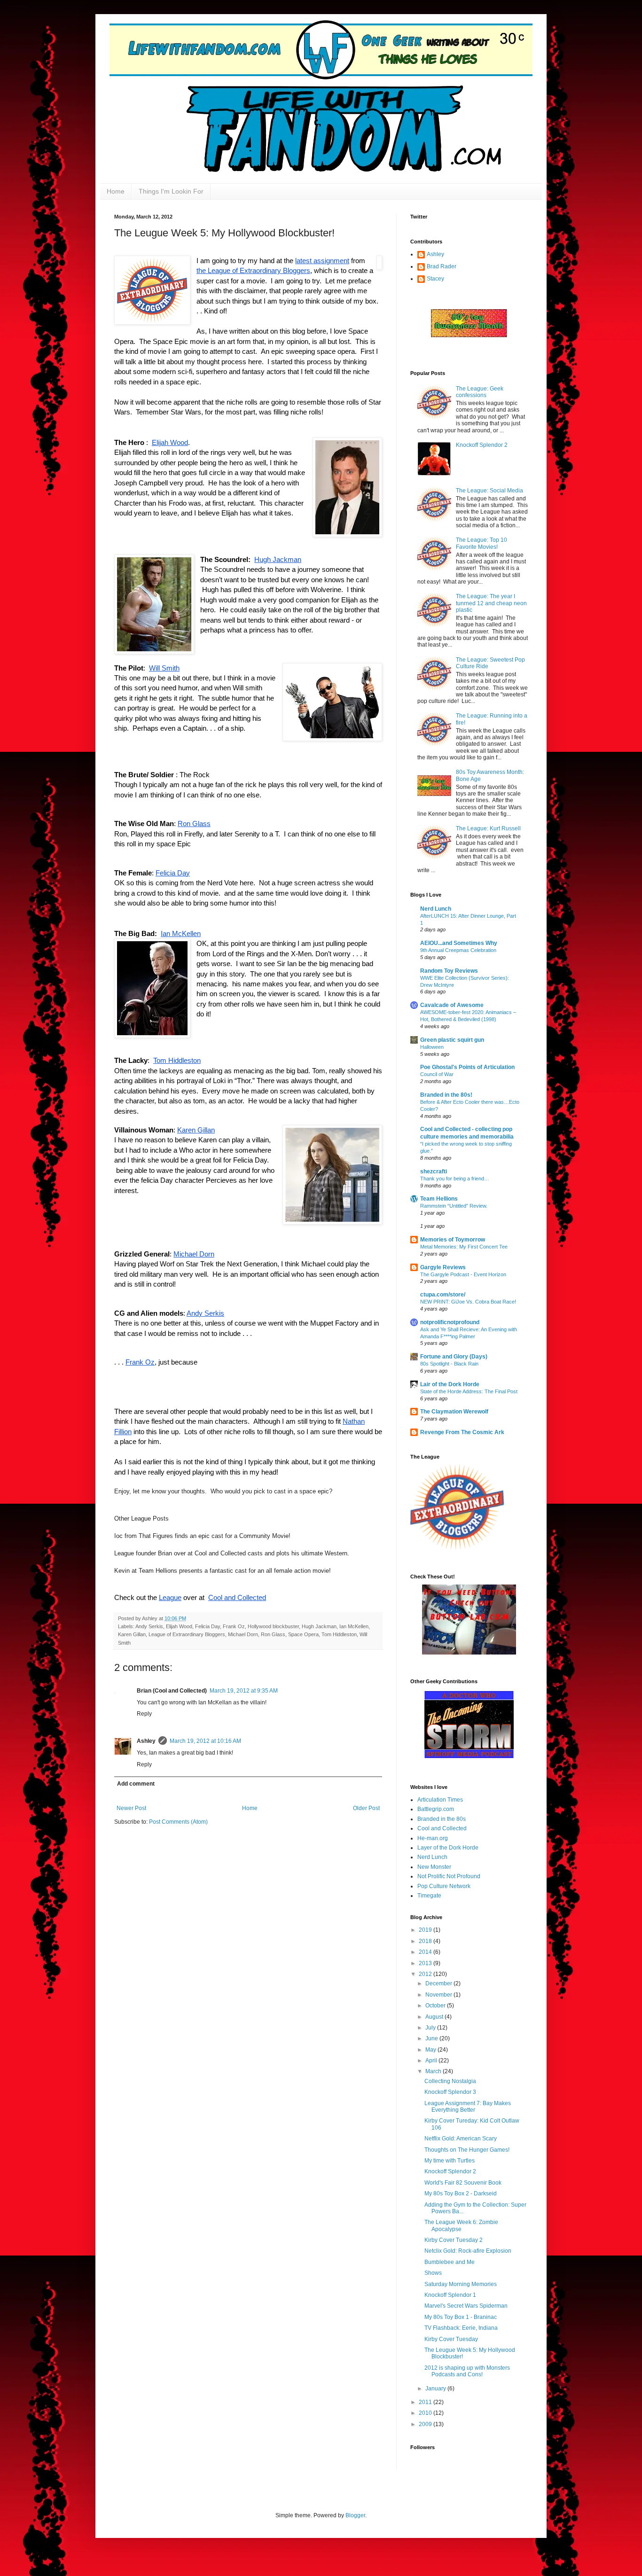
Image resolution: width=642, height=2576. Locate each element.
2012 (426, 1974)
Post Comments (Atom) (178, 1822)
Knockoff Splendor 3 (450, 2092)
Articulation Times (440, 1800)
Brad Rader (442, 266)
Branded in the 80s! (446, 1095)
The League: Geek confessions (480, 392)
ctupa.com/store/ (443, 1295)
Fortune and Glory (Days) (454, 1357)
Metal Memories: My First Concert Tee (464, 1247)
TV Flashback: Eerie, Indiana (461, 2328)
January (436, 2389)
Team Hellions (439, 1199)
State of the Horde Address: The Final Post (469, 1391)
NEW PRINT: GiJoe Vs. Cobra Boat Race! (468, 1302)
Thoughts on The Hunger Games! (467, 2150)
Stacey (435, 279)
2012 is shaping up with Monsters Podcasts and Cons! (467, 2371)
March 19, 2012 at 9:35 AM (244, 1691)
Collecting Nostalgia (450, 2081)
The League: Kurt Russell (488, 828)
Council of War (437, 1074)
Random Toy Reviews (449, 971)
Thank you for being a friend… (455, 1179)
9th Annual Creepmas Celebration (458, 950)
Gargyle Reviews (443, 1267)
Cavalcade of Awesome (452, 1005)
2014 (426, 1952)
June (432, 2038)
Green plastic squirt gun (452, 1040)
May (431, 2050)
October (436, 2006)
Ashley (435, 254)
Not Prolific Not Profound (449, 1876)
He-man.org (433, 1838)
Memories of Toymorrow (453, 1240)
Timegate (429, 1896)
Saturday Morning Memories (461, 2284)
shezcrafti (434, 1171)
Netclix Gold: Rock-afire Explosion (468, 2251)
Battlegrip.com (436, 1809)
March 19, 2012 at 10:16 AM (205, 1741)
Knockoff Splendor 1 (450, 2295)
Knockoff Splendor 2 (482, 445)
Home (116, 191)
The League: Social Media (489, 491)
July (431, 2028)
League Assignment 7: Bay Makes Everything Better (468, 2107)
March (434, 2071)
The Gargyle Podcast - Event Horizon (463, 1274)
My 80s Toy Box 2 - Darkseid (461, 2194)
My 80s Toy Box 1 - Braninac (461, 2317)
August (435, 2017)
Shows (433, 2273)
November (439, 1995)
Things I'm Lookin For (171, 191)
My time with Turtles (450, 2161)
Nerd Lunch (436, 909)
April (432, 2061)
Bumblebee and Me (450, 2262)
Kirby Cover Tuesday (451, 2339)
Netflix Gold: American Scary (461, 2139)
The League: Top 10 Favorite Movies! (481, 543)
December (439, 1983)
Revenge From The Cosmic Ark (462, 1432)
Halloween (432, 1047)
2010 (426, 2413)
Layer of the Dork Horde (448, 1848)
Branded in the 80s (442, 1819)
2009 (426, 2424)
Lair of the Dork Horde (450, 1384)
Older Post (366, 1808)
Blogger (355, 2515)
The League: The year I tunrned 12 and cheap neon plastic (491, 603)
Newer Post (131, 1808)
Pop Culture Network (444, 1886)
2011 (426, 2402)
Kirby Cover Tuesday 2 (454, 2240)
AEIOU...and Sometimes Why (459, 943)
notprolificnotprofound (450, 1322)
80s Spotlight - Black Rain (449, 1364)
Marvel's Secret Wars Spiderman (466, 2306)
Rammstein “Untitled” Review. (454, 1206)
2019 (426, 1930)
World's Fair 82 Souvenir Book (463, 2183)
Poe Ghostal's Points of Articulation (467, 1067)
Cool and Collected (442, 1828)
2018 (426, 1941)
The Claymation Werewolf (454, 1412)
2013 (426, 1963)
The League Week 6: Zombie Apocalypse (461, 2225)
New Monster (434, 1867)
